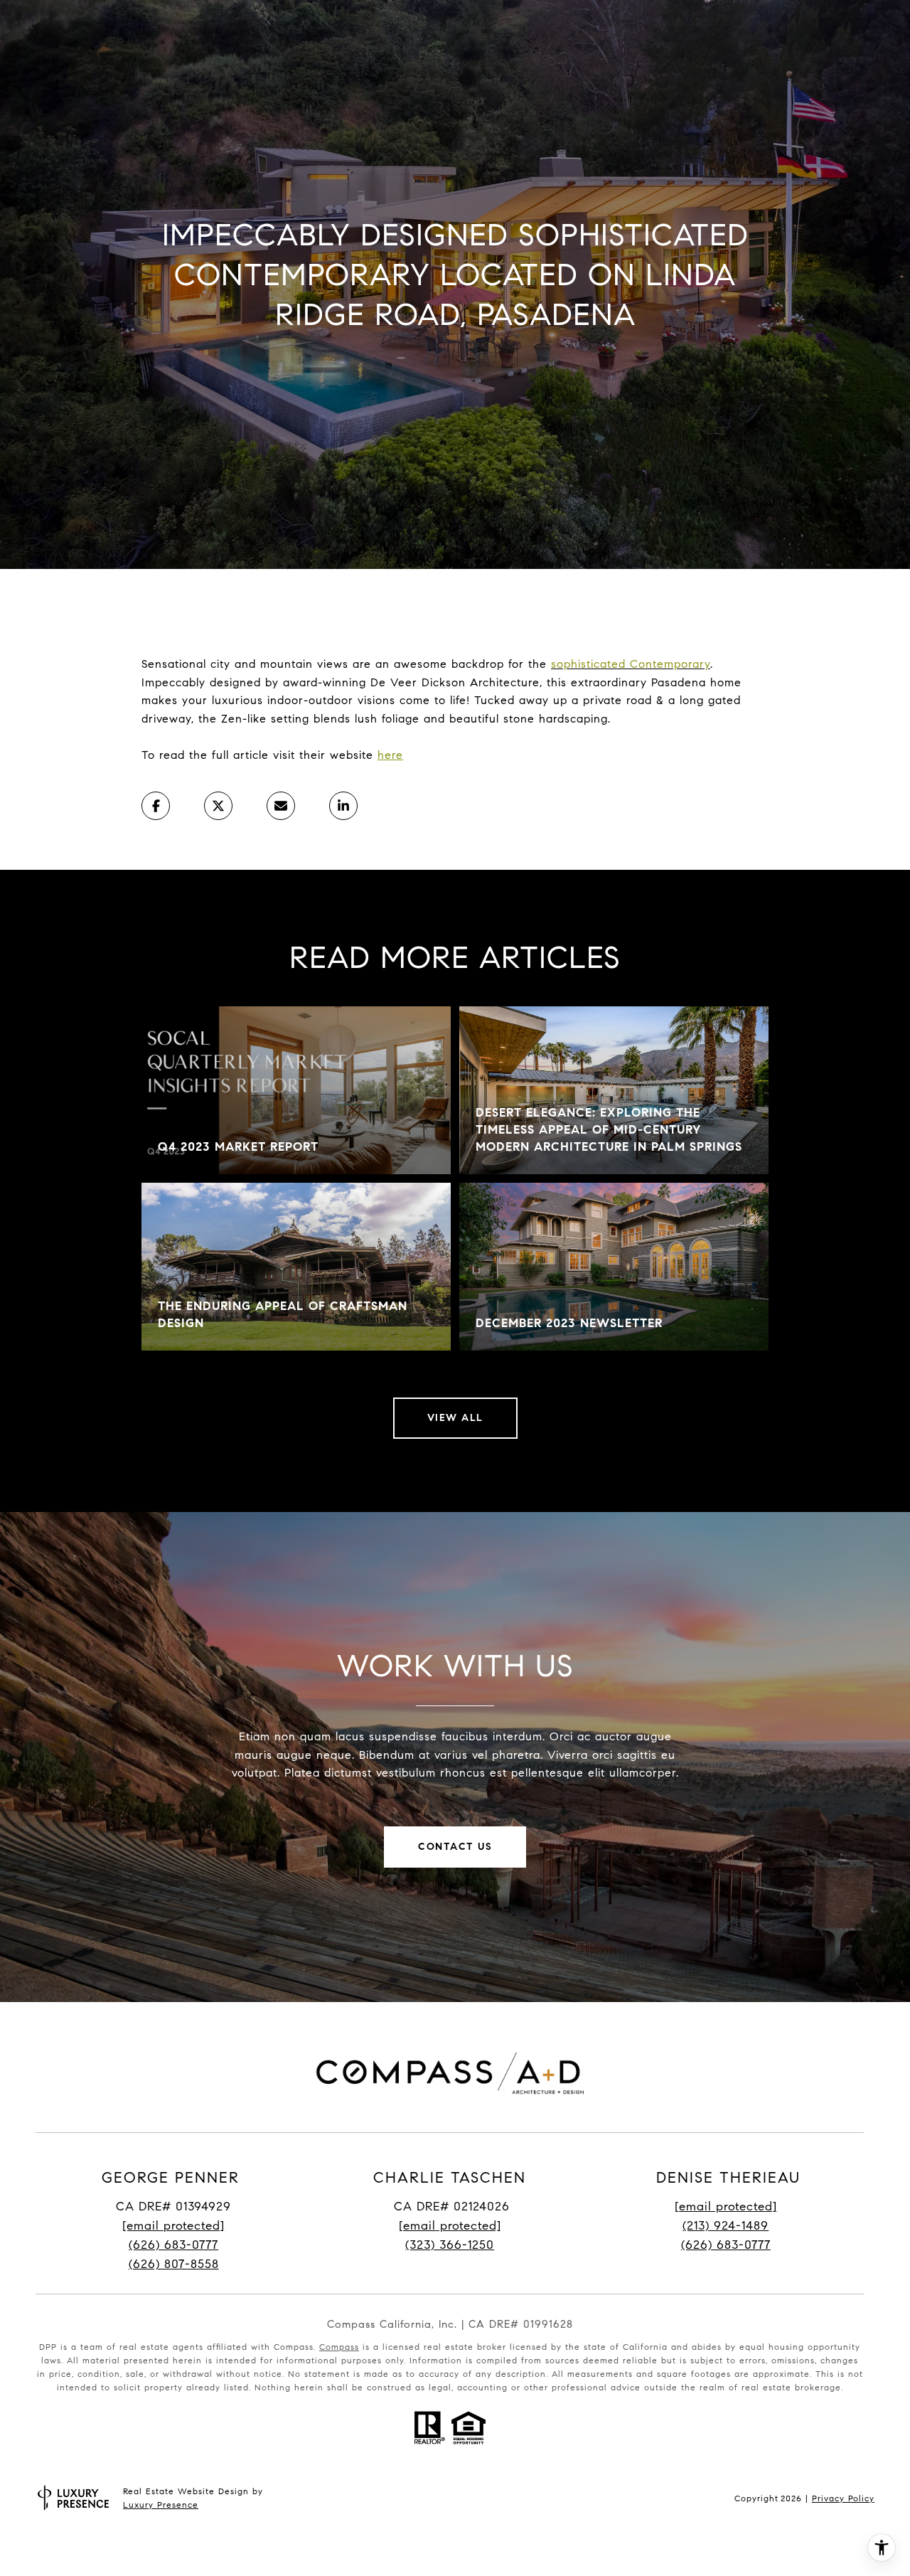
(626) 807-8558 (174, 2264)
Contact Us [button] (455, 1847)
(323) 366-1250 (450, 2245)
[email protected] (726, 2207)
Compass (339, 2347)
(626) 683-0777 (173, 2245)
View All (455, 1418)
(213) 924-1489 (726, 2226)
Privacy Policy (843, 2498)
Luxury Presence (161, 2505)
